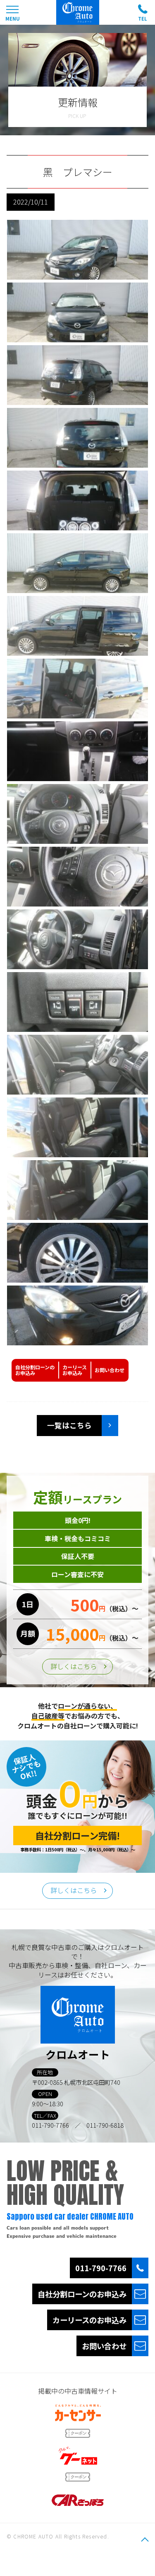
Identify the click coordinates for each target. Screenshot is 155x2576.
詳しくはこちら (74, 1666)
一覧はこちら (69, 1425)
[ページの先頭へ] (145, 2539)
